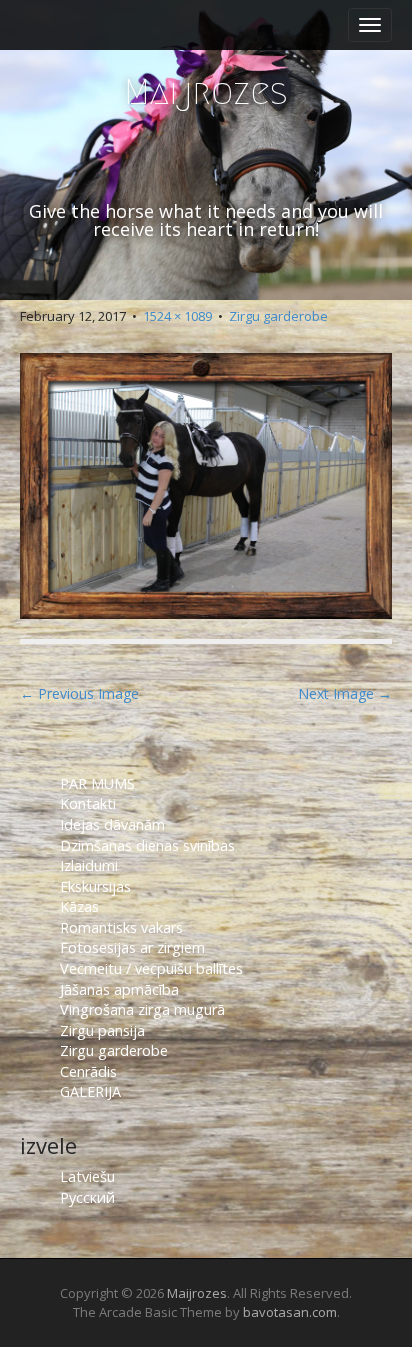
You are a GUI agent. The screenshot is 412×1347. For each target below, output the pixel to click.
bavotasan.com (290, 1312)
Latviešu (87, 1176)
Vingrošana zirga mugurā (142, 1009)
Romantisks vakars (121, 927)
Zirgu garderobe (278, 316)
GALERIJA (90, 1091)
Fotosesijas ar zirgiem (132, 947)
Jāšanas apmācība (119, 989)
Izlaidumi (89, 865)
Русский (87, 1197)
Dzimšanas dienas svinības (147, 845)
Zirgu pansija (102, 1030)
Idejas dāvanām (112, 824)
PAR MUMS (97, 783)
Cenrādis (88, 1071)
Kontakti (90, 803)
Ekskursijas (95, 886)
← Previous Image (79, 693)
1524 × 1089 (177, 316)
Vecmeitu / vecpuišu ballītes (151, 968)
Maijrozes (206, 91)
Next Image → (345, 693)
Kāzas (79, 906)
